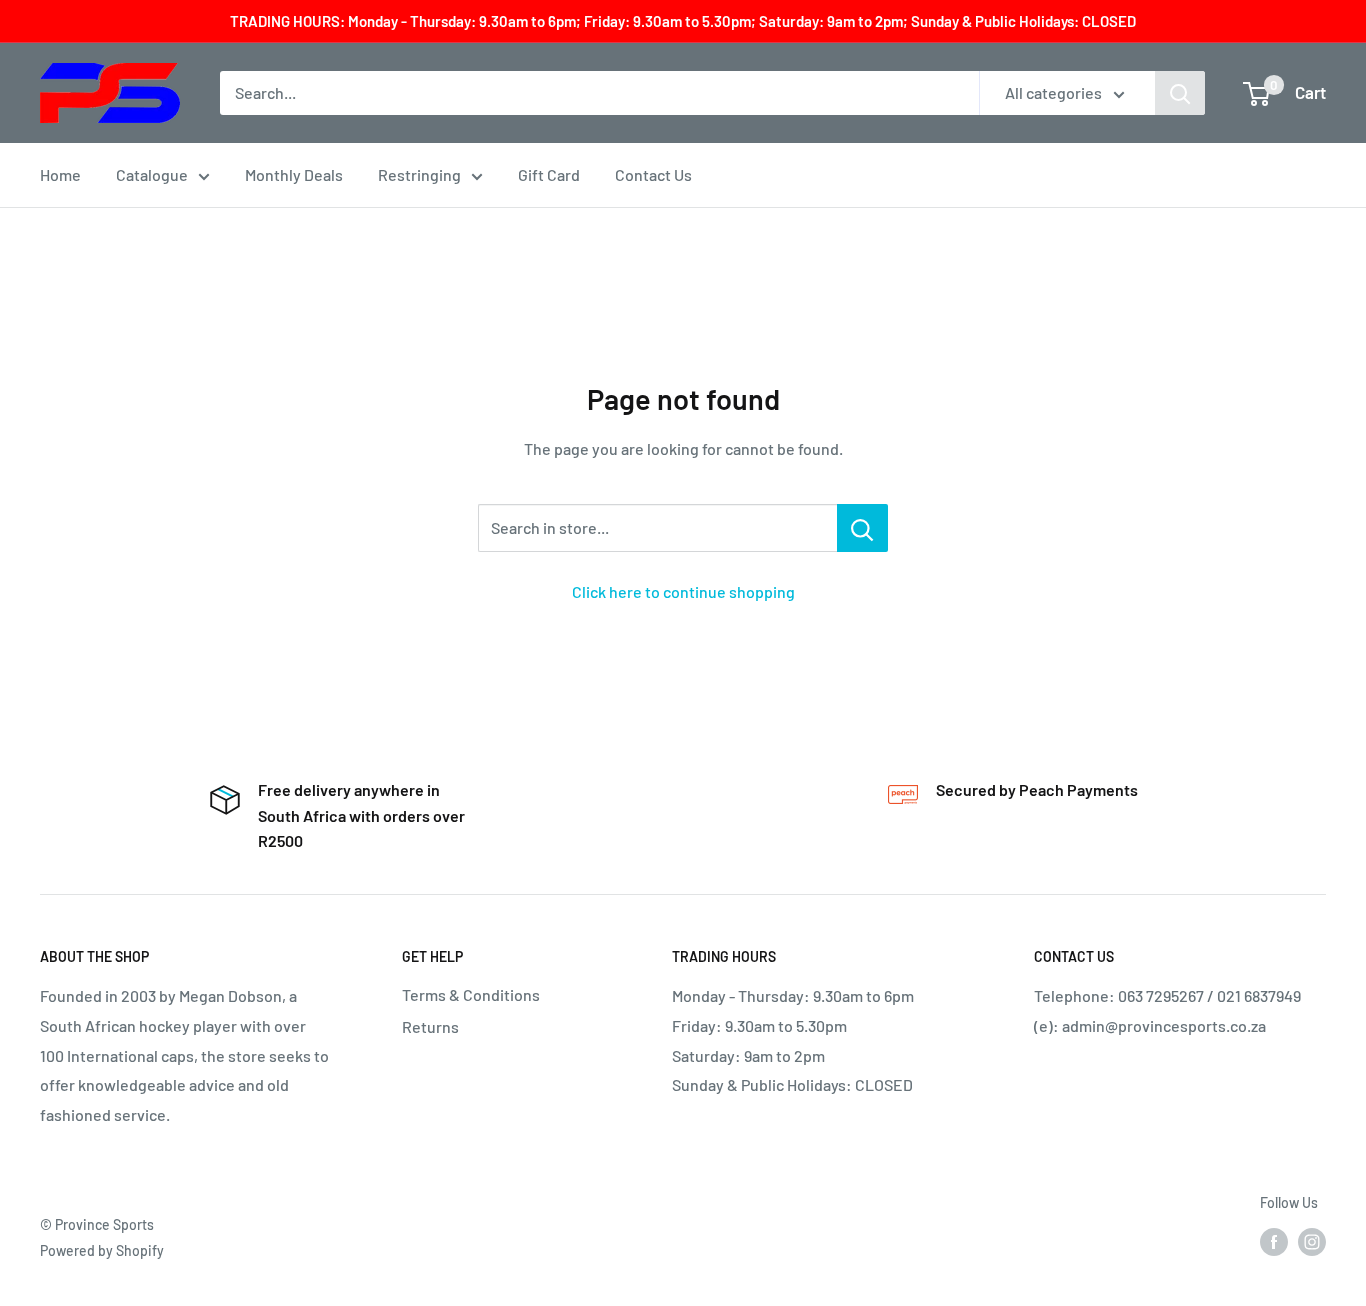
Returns (430, 1026)
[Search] (1180, 93)
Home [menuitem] (60, 174)
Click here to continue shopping (683, 591)
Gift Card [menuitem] (549, 174)
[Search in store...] (862, 528)
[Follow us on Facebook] (1274, 1242)
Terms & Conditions (471, 994)
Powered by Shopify (102, 1250)
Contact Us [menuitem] (653, 174)
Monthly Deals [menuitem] (294, 174)
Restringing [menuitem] (419, 174)
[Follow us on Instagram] (1312, 1242)
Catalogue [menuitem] (152, 174)
